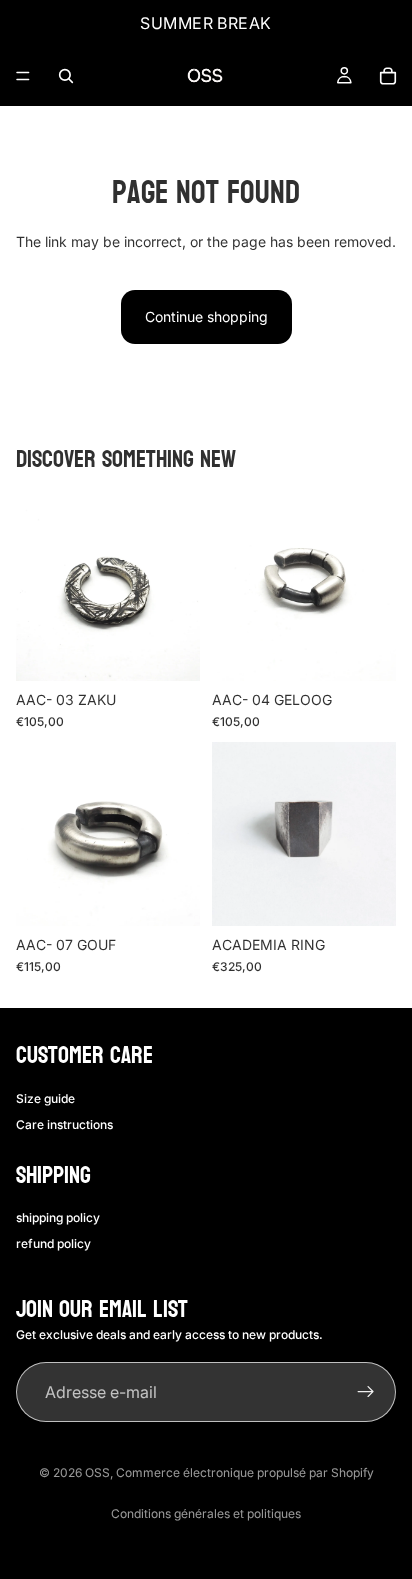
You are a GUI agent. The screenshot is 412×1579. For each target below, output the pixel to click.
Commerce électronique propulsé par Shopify (245, 1472)
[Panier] (388, 76)
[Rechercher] (66, 76)
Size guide (45, 1098)
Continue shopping (206, 316)
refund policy (53, 1243)
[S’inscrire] (366, 1392)
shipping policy (58, 1217)
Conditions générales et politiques (206, 1513)
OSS (97, 1472)
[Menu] (23, 76)
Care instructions (64, 1124)
